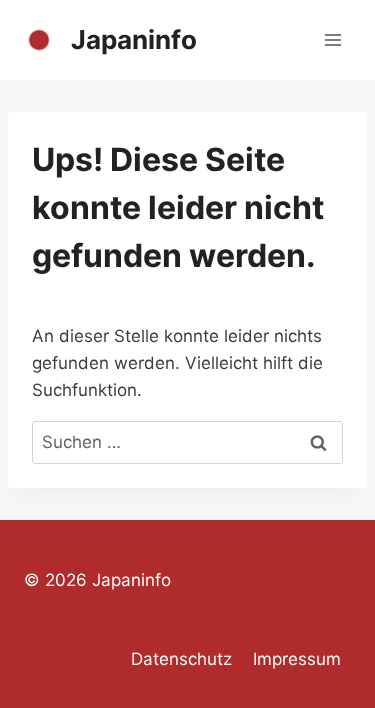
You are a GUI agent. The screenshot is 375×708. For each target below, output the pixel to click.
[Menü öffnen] (332, 39)
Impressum (297, 659)
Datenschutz (181, 659)
